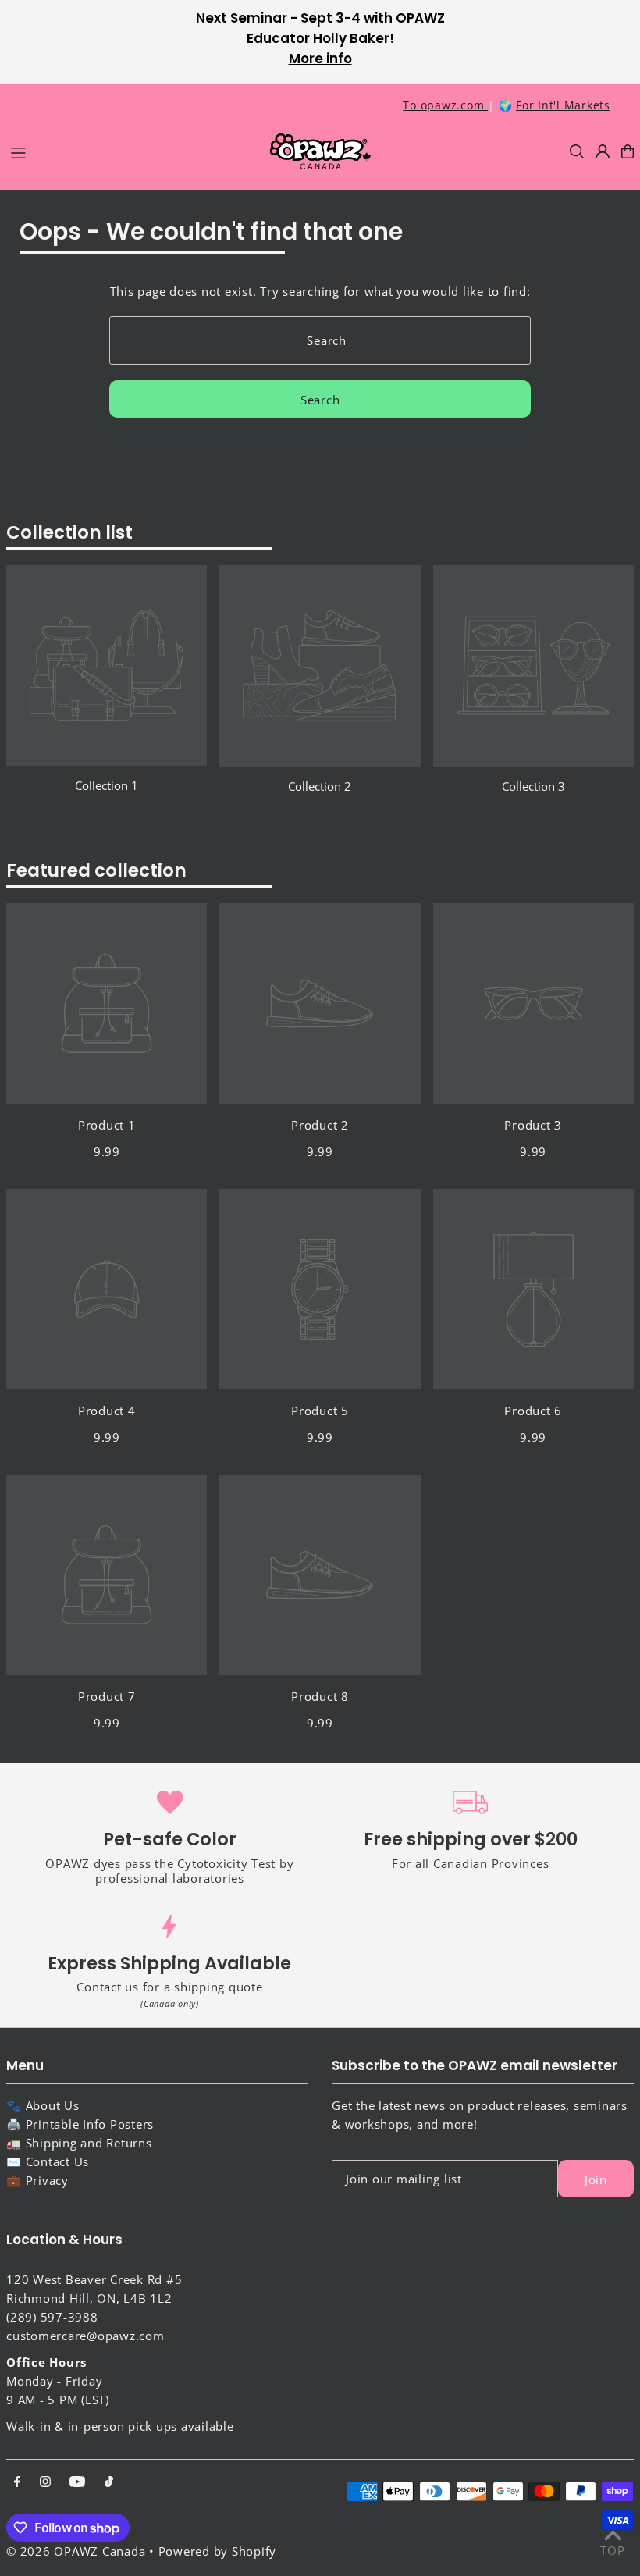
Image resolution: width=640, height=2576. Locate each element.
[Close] (537, 1041)
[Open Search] (577, 151)
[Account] (603, 151)
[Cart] (628, 151)
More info (320, 59)
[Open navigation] (131, 151)
